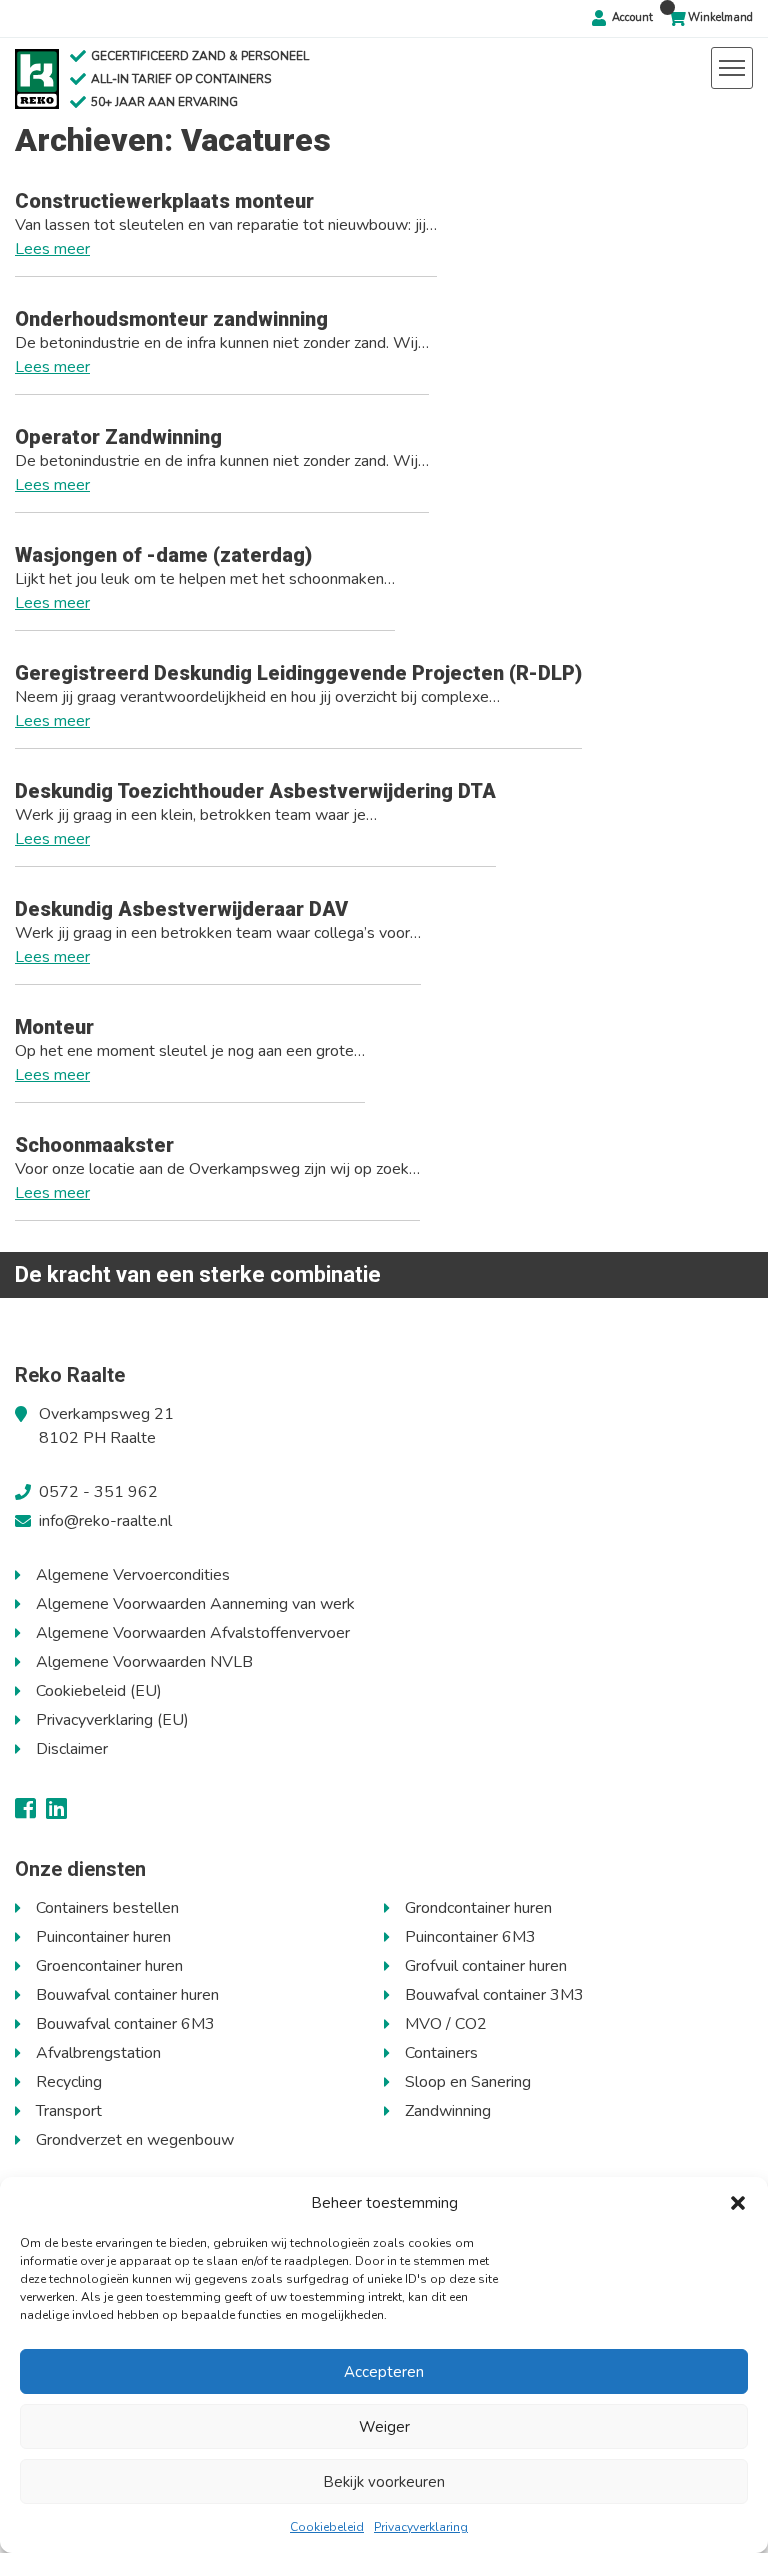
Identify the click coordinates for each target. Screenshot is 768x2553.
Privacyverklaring (421, 2527)
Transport (69, 2111)
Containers (441, 2053)
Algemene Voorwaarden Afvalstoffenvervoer (193, 1633)
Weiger (384, 2427)
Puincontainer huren (103, 1937)
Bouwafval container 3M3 (494, 1995)
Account (632, 17)
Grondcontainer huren (478, 1908)
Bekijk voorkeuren (384, 2482)
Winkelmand (720, 17)
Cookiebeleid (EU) (99, 1691)
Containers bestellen (107, 1908)
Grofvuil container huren (486, 1966)
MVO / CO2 (446, 2024)
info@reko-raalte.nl (105, 1521)
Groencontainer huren (109, 1966)
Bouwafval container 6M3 (125, 2024)
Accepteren (384, 2372)
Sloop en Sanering (468, 2082)
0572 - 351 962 (98, 1492)
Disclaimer (72, 1749)
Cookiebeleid (327, 2527)
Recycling (69, 2082)
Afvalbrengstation (98, 2053)
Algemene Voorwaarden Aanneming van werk (195, 1604)
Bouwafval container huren (127, 1995)
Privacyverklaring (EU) (112, 1720)
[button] (738, 2203)
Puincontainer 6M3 (470, 1937)
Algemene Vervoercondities (133, 1575)
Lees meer (52, 249)
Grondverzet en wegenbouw (135, 2140)
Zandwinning (448, 2111)
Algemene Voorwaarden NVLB (144, 1662)
